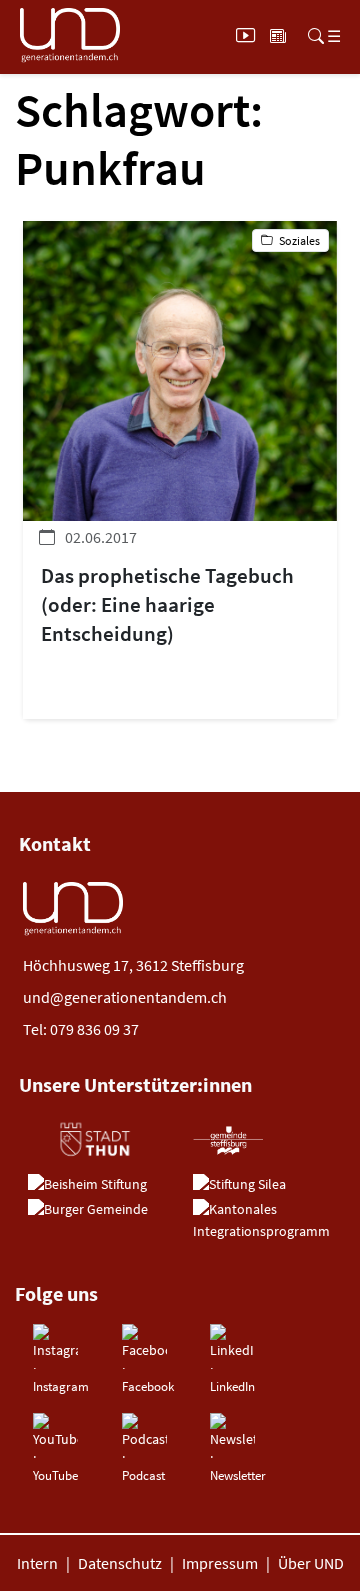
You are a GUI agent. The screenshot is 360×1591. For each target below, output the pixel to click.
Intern (37, 1563)
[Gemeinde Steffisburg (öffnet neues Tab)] (228, 1140)
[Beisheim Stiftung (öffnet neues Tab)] (87, 1185)
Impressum (220, 1563)
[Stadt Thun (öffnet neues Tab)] (94, 1140)
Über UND (311, 1563)
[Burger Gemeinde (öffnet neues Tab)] (88, 1210)
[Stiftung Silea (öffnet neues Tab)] (239, 1185)
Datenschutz (120, 1563)
